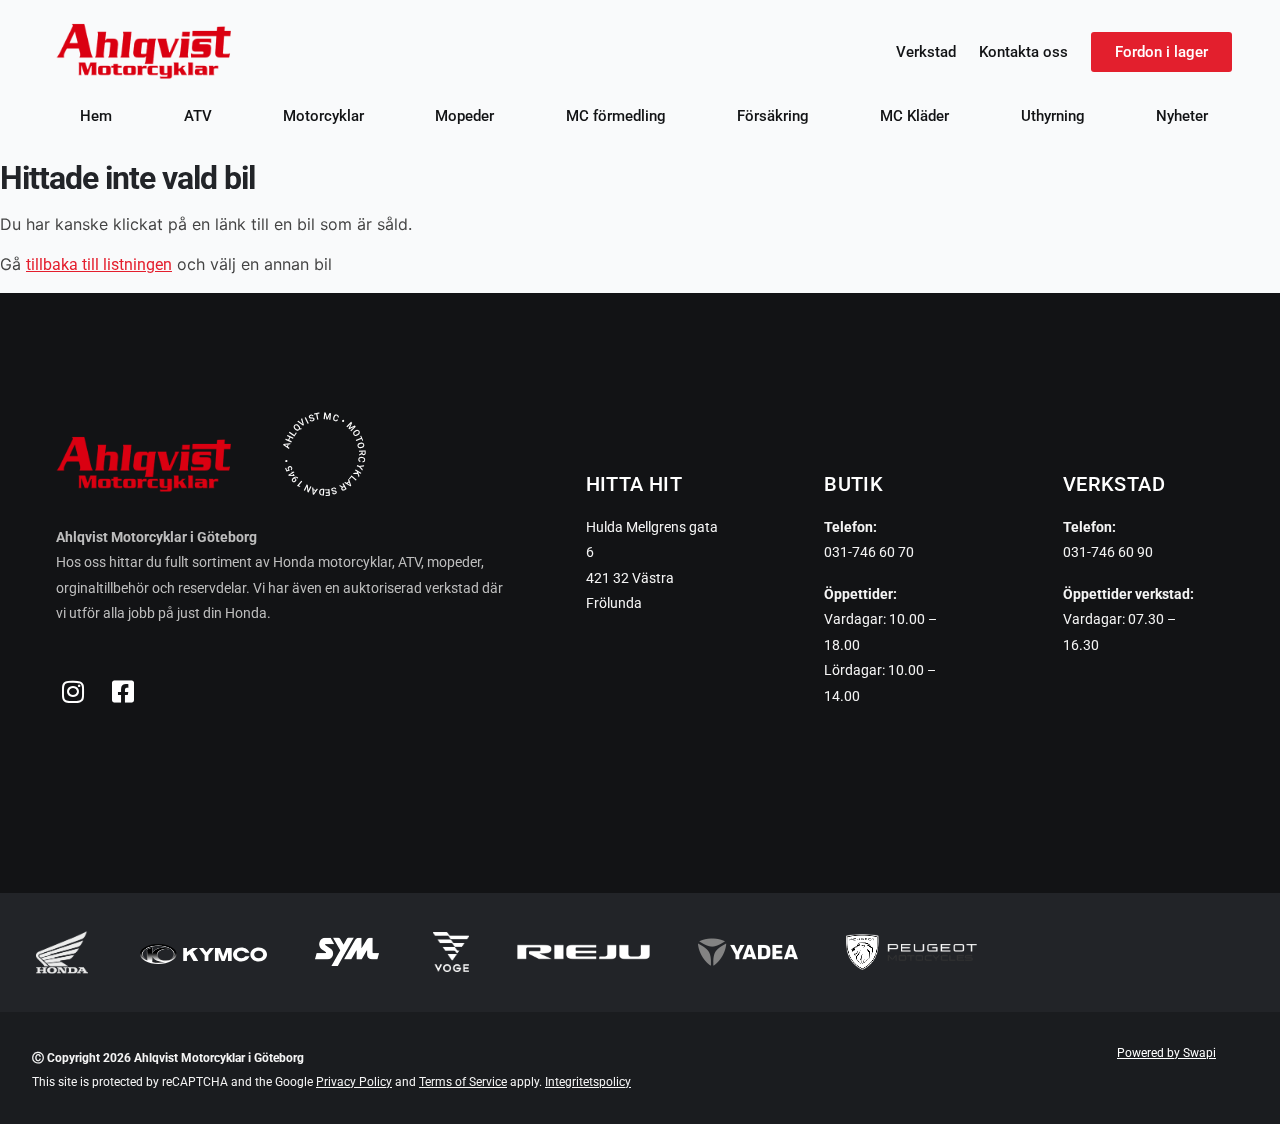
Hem (96, 116)
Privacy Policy (354, 1082)
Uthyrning (1053, 116)
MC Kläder (914, 116)
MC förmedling (616, 116)
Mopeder (464, 116)
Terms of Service (463, 1082)
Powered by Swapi (1166, 1053)
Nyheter (1182, 116)
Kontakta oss (1023, 52)
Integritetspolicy (588, 1082)
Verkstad (926, 52)
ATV (198, 116)
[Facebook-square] (123, 692)
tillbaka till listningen (99, 264)
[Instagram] (73, 692)
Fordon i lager (1161, 52)
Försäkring (773, 116)
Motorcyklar (323, 116)
